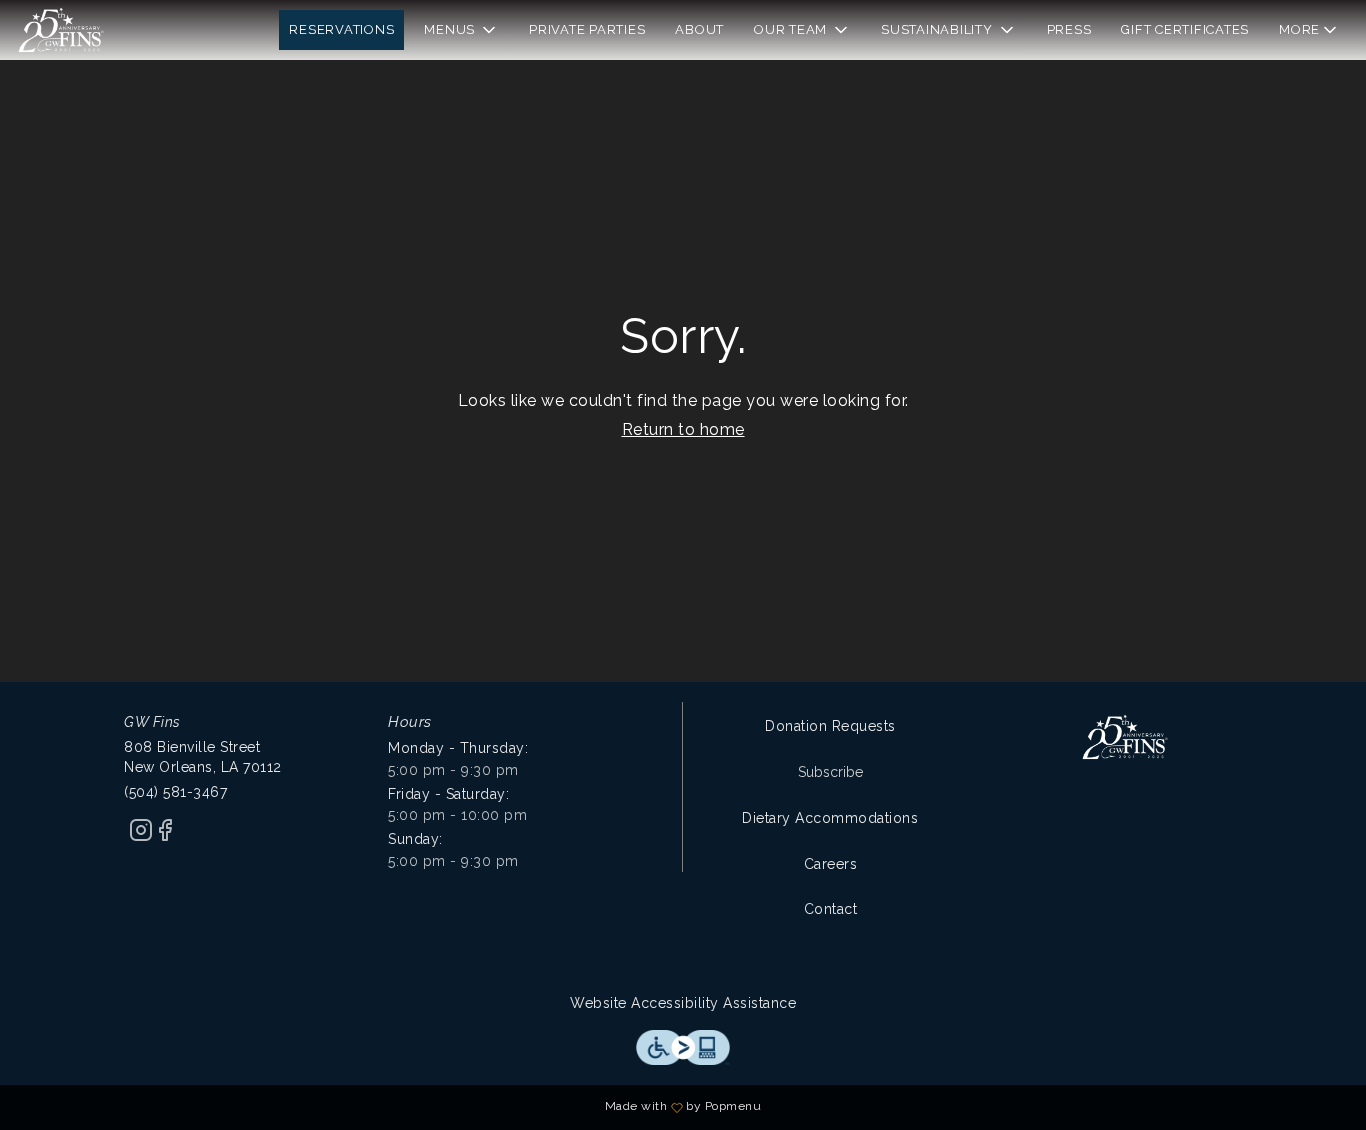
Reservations (341, 29)
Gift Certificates (1185, 29)
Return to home (683, 429)
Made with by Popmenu (388, 1107)
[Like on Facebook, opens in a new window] (165, 837)
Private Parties (587, 29)
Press (1069, 29)
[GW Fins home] (106, 30)
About (699, 29)
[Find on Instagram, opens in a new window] (141, 837)
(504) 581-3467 (175, 792)
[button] (461, 30)
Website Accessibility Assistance (683, 1003)
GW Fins (1125, 737)
